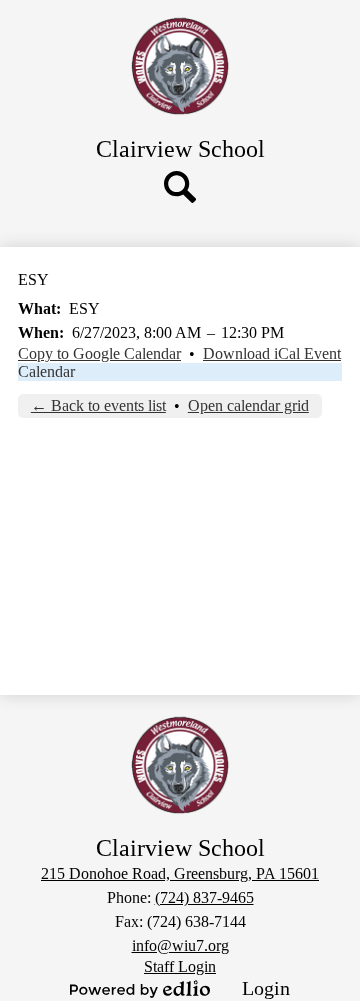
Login (266, 988)
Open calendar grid (248, 405)
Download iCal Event (272, 353)
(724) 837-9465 (204, 897)
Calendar (46, 371)
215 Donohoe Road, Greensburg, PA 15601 (180, 873)
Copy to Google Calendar (99, 353)
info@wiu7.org (180, 945)
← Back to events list (98, 405)
